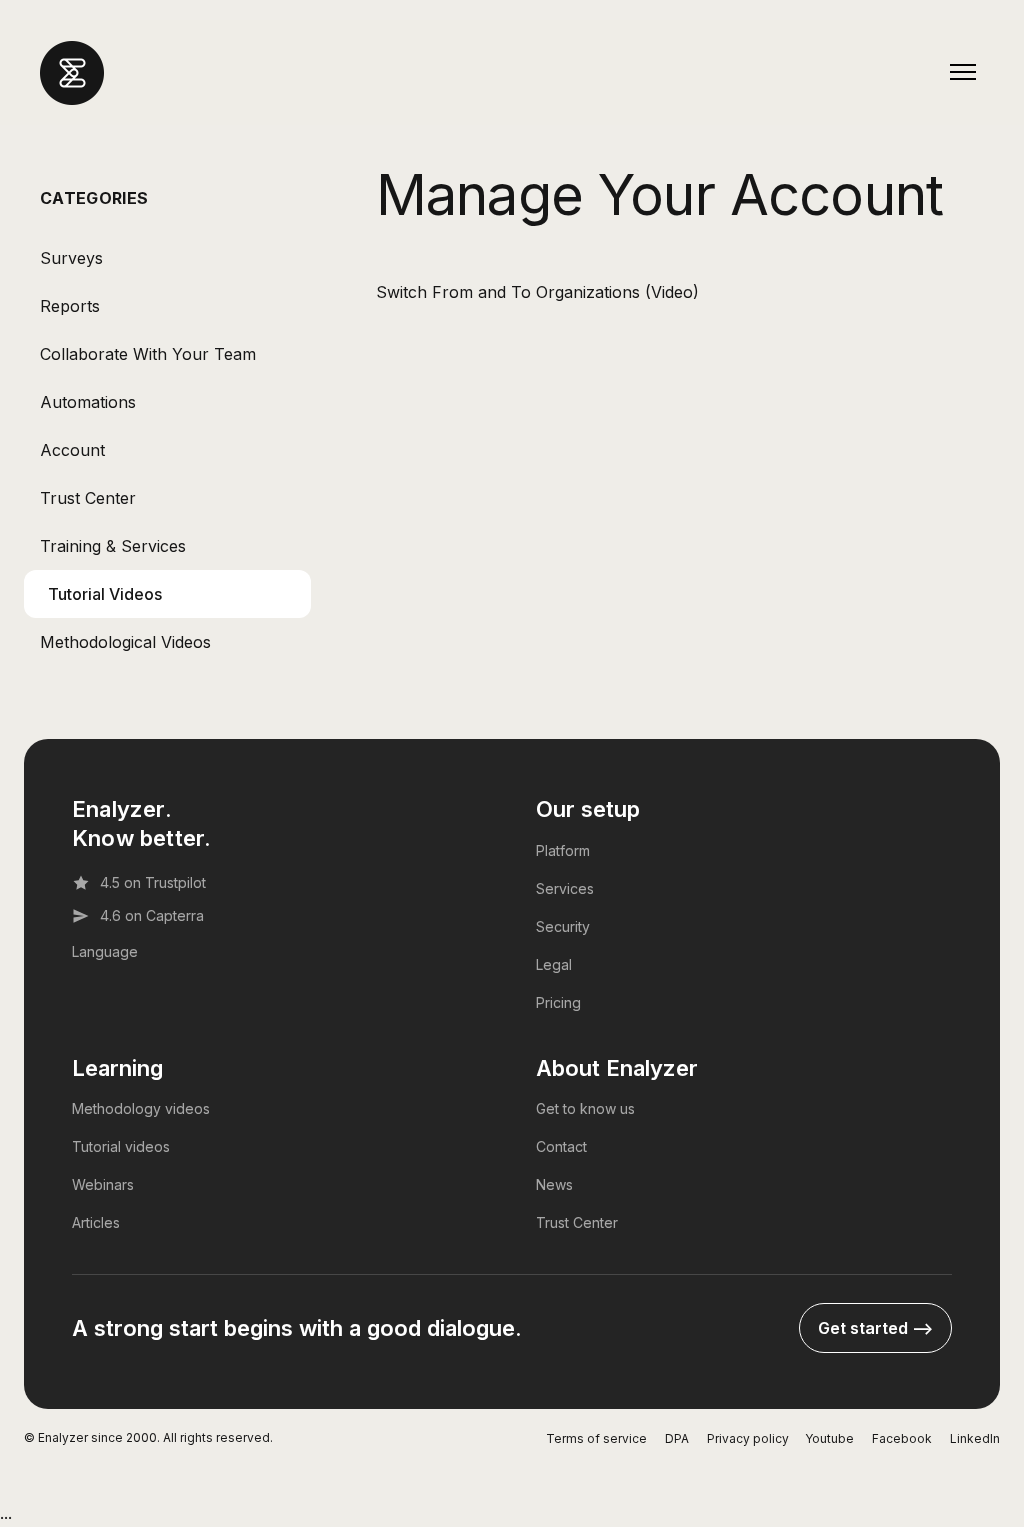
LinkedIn (975, 1438)
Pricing (558, 1002)
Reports (70, 306)
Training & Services (113, 546)
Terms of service (596, 1438)
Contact (561, 1146)
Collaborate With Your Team (148, 354)
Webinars (103, 1184)
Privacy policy (748, 1438)
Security (563, 926)
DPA (677, 1438)
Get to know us (585, 1108)
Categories (94, 198)
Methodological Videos (125, 642)
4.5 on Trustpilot (153, 882)
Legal (554, 964)
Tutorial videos (121, 1146)
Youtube (829, 1438)
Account (72, 450)
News (554, 1184)
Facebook (902, 1438)
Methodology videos (141, 1108)
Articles (96, 1222)
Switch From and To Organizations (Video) (537, 292)
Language (105, 951)
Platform (563, 850)
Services (565, 888)
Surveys (71, 258)
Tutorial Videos (105, 594)
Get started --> (875, 1328)
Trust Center (88, 498)
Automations (88, 402)
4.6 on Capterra (152, 915)
